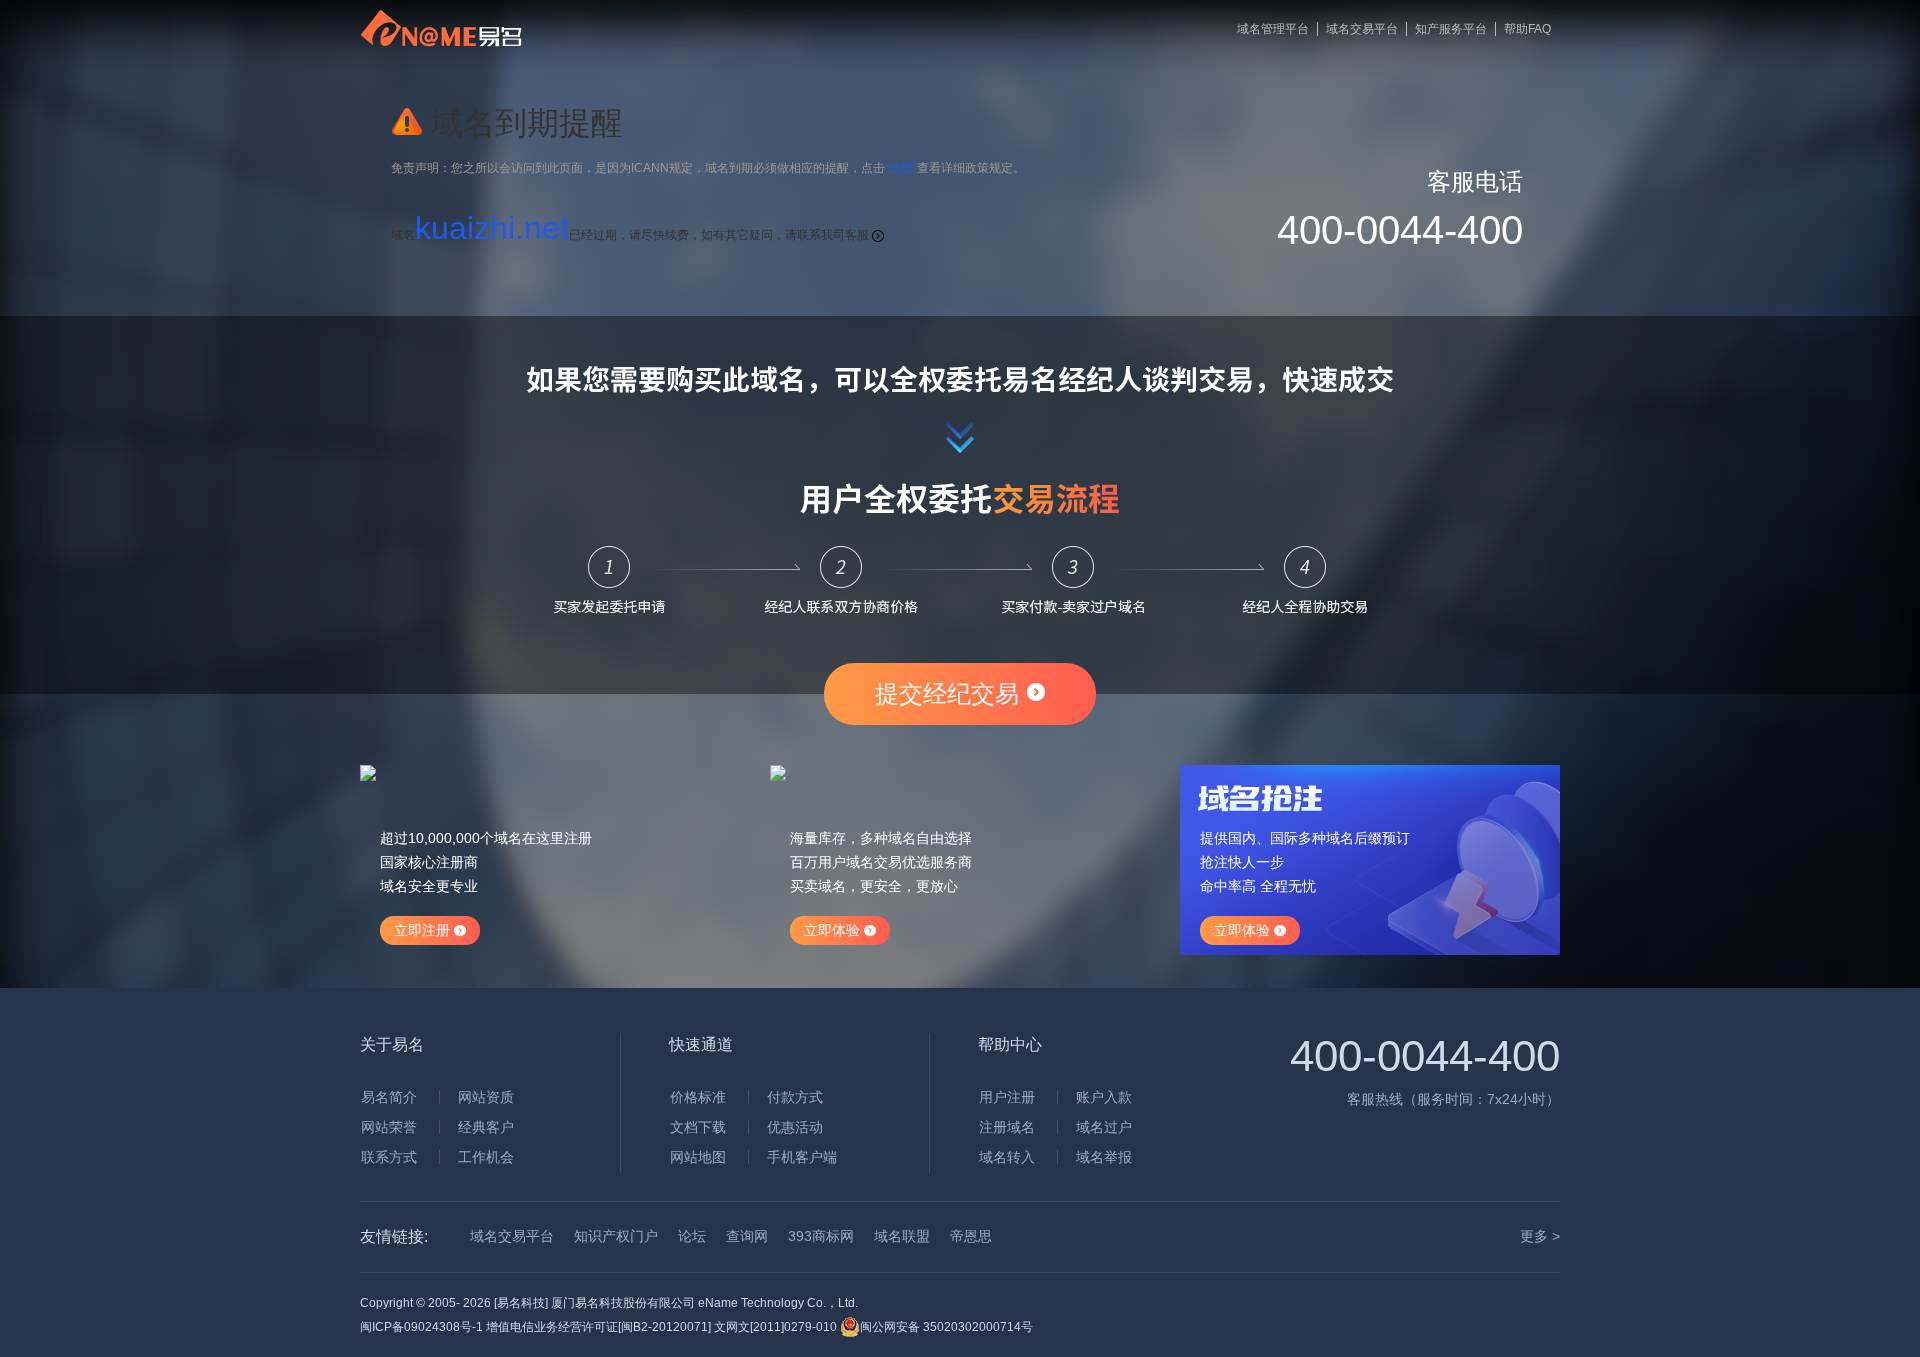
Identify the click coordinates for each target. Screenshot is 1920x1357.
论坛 (692, 1236)
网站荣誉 (389, 1127)
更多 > (1540, 1236)
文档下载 (698, 1127)
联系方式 (389, 1157)
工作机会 (486, 1157)
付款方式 (795, 1097)
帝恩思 (971, 1236)
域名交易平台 (1362, 29)
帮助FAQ (1527, 29)
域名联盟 (902, 1236)
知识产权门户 (616, 1236)
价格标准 (698, 1097)
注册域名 (1007, 1127)
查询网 (747, 1236)
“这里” (901, 168)
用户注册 (1007, 1097)
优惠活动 (795, 1127)
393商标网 (821, 1236)
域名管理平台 (1273, 29)
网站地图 (698, 1157)
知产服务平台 (1451, 29)
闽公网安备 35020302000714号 (946, 1327)
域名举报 (1104, 1157)
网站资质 (486, 1097)
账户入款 (1104, 1097)
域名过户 (1104, 1127)
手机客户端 (802, 1157)
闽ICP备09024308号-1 (421, 1327)
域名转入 (1007, 1157)
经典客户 (486, 1127)
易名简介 (389, 1097)
